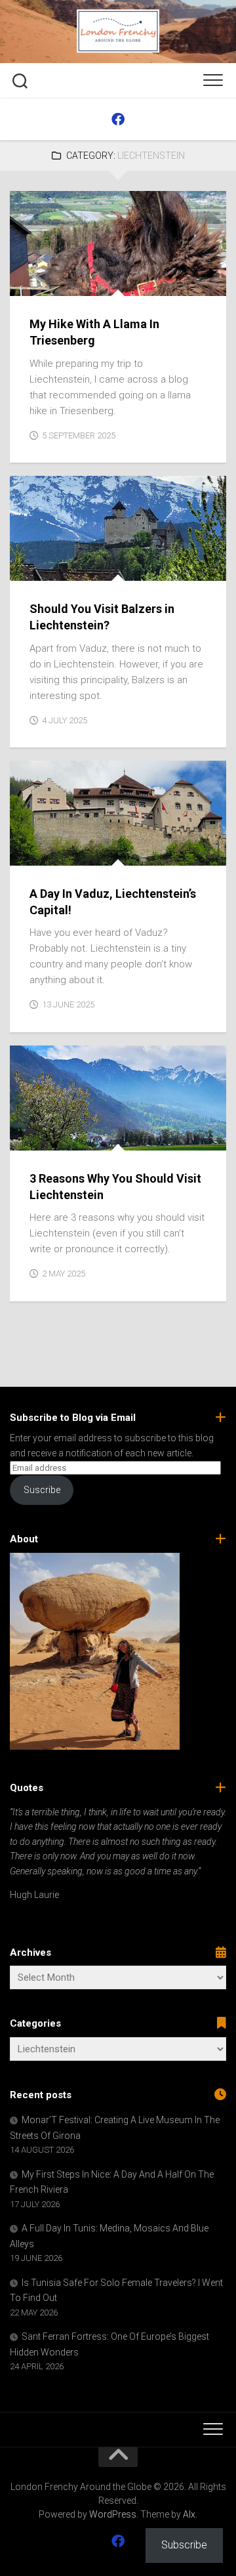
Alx (189, 2514)
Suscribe (42, 1490)
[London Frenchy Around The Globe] (118, 119)
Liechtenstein (92, 282)
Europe (36, 282)
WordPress (113, 2514)
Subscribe (184, 2545)
